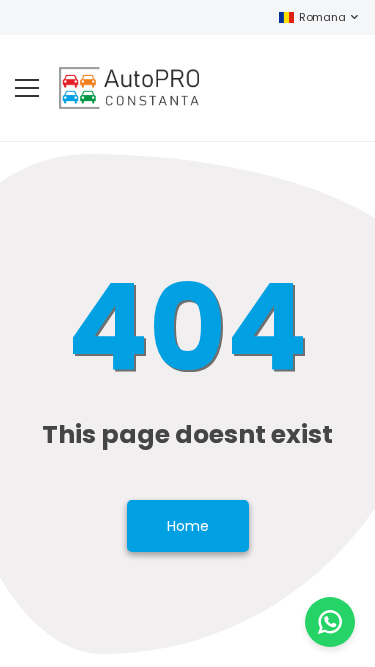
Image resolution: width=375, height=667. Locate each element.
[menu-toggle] (27, 88)
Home (188, 526)
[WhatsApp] (330, 622)
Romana (322, 17)
